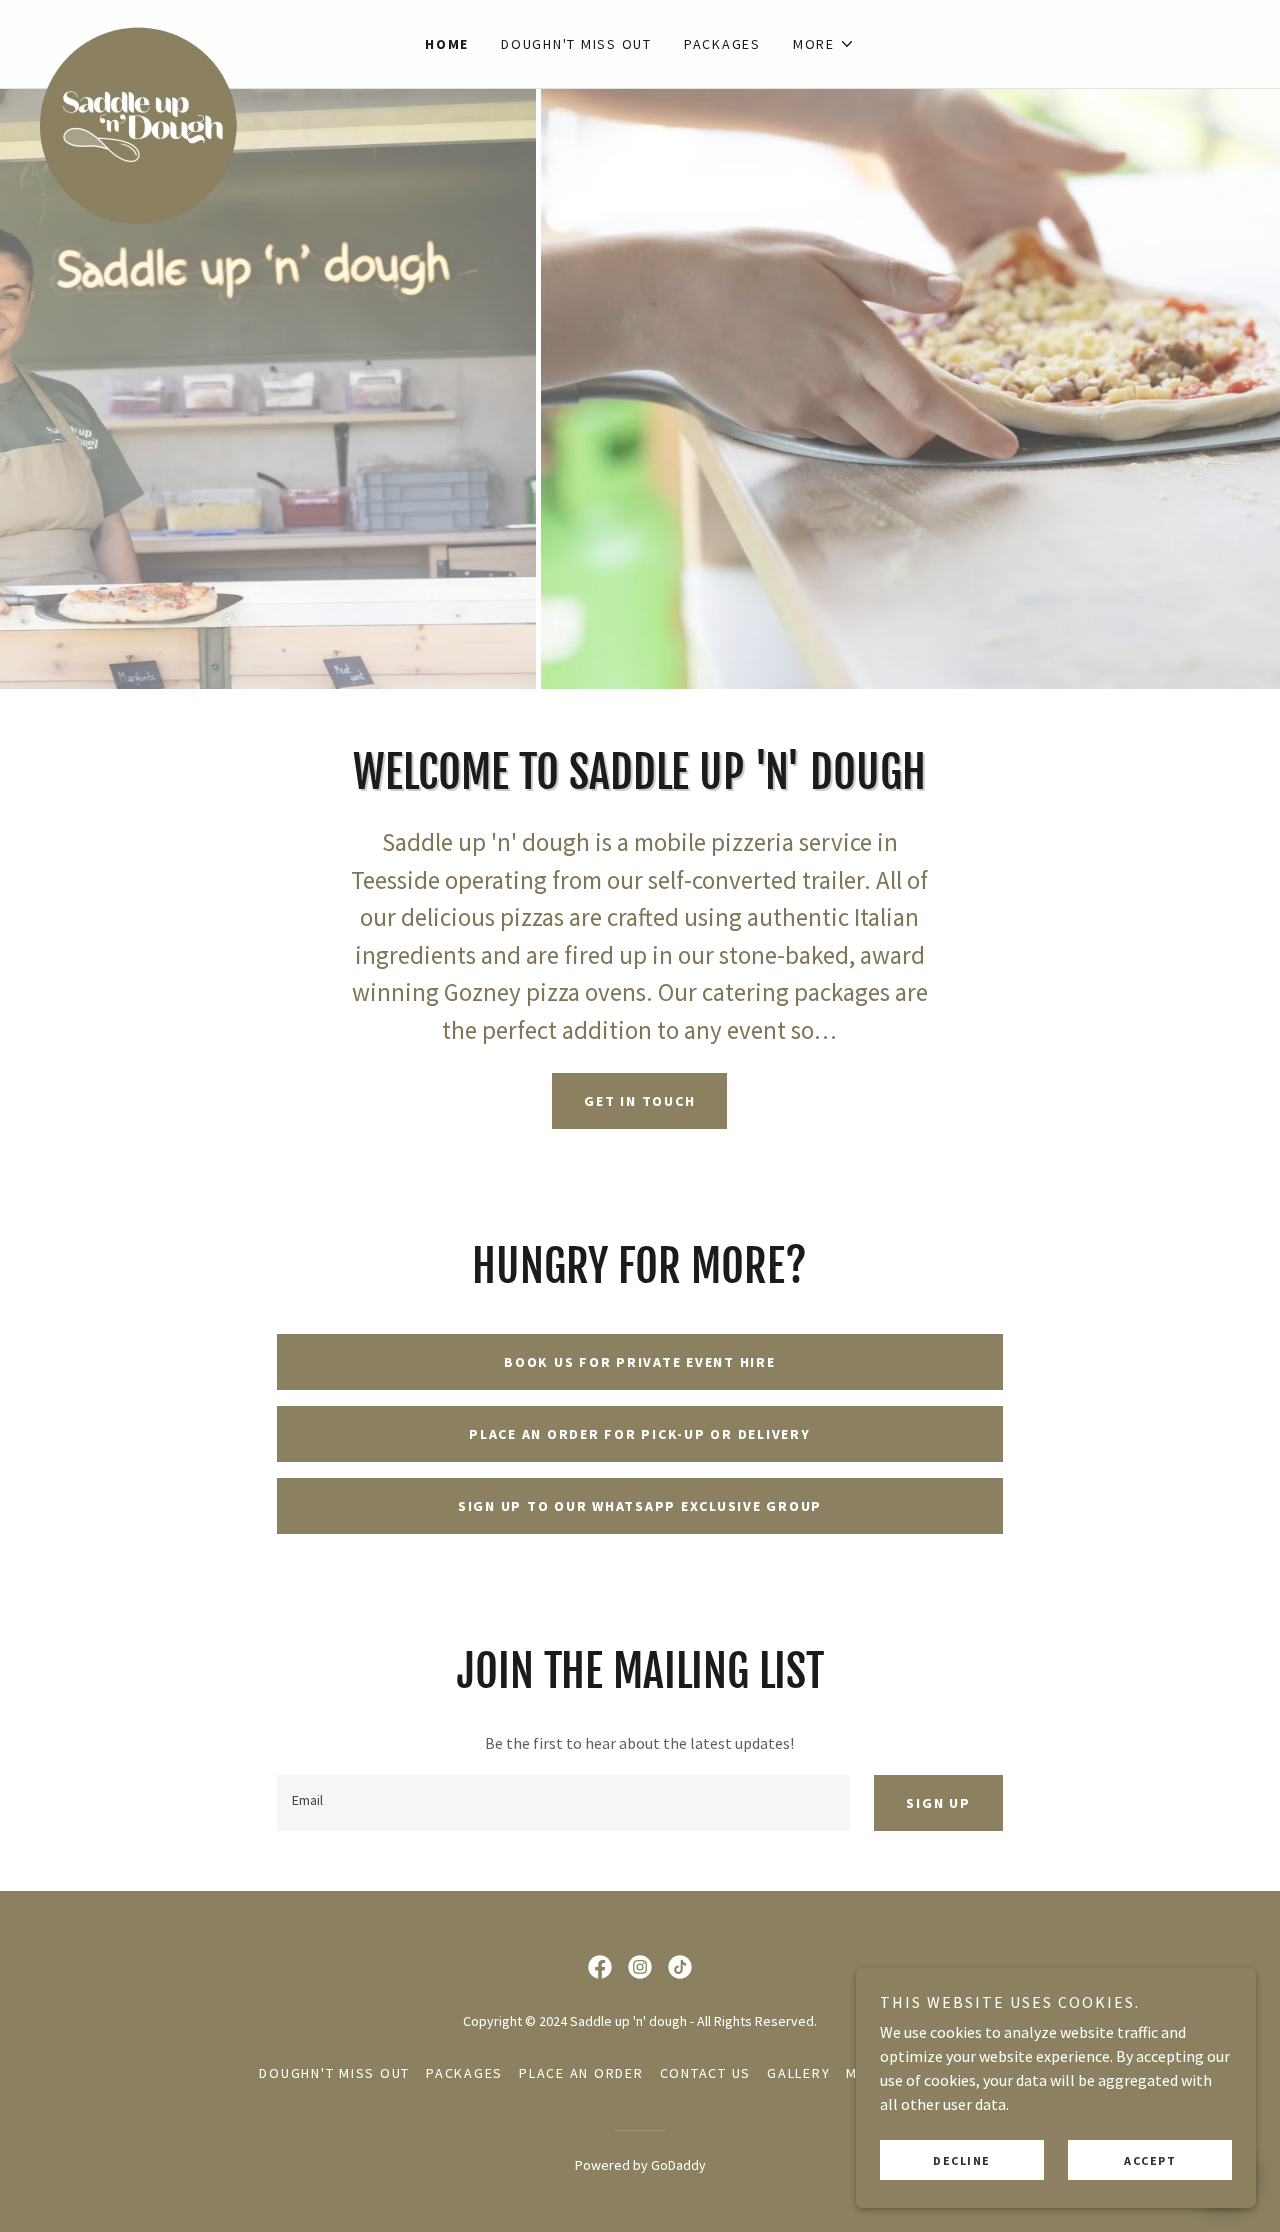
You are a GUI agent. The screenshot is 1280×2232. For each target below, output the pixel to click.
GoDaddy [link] (678, 2165)
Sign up (938, 1803)
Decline (962, 2160)
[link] (190, 32)
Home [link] (447, 44)
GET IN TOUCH (639, 1101)
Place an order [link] (581, 2073)
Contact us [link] (706, 2073)
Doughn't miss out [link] (576, 44)
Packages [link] (722, 44)
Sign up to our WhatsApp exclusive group (640, 1506)
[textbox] (563, 1803)
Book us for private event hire (640, 1362)
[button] (824, 44)
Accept (1150, 2160)
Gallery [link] (798, 2073)
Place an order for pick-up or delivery (640, 1434)
